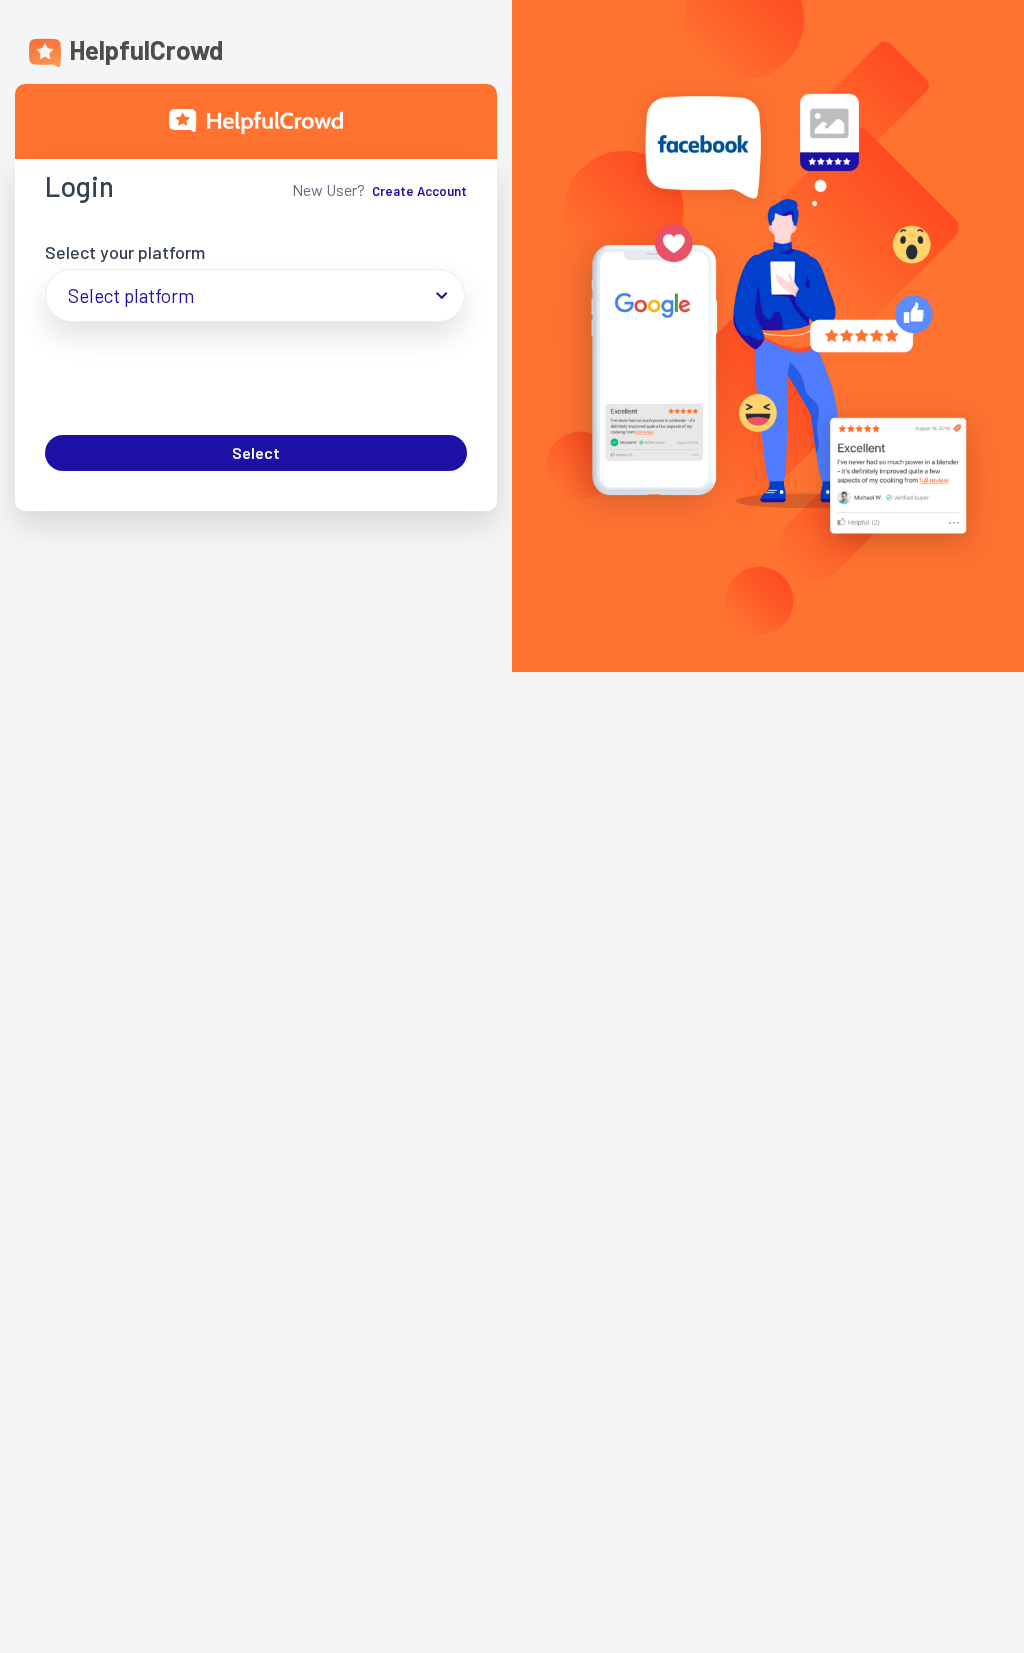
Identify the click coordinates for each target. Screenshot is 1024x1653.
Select (256, 452)
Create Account (419, 191)
